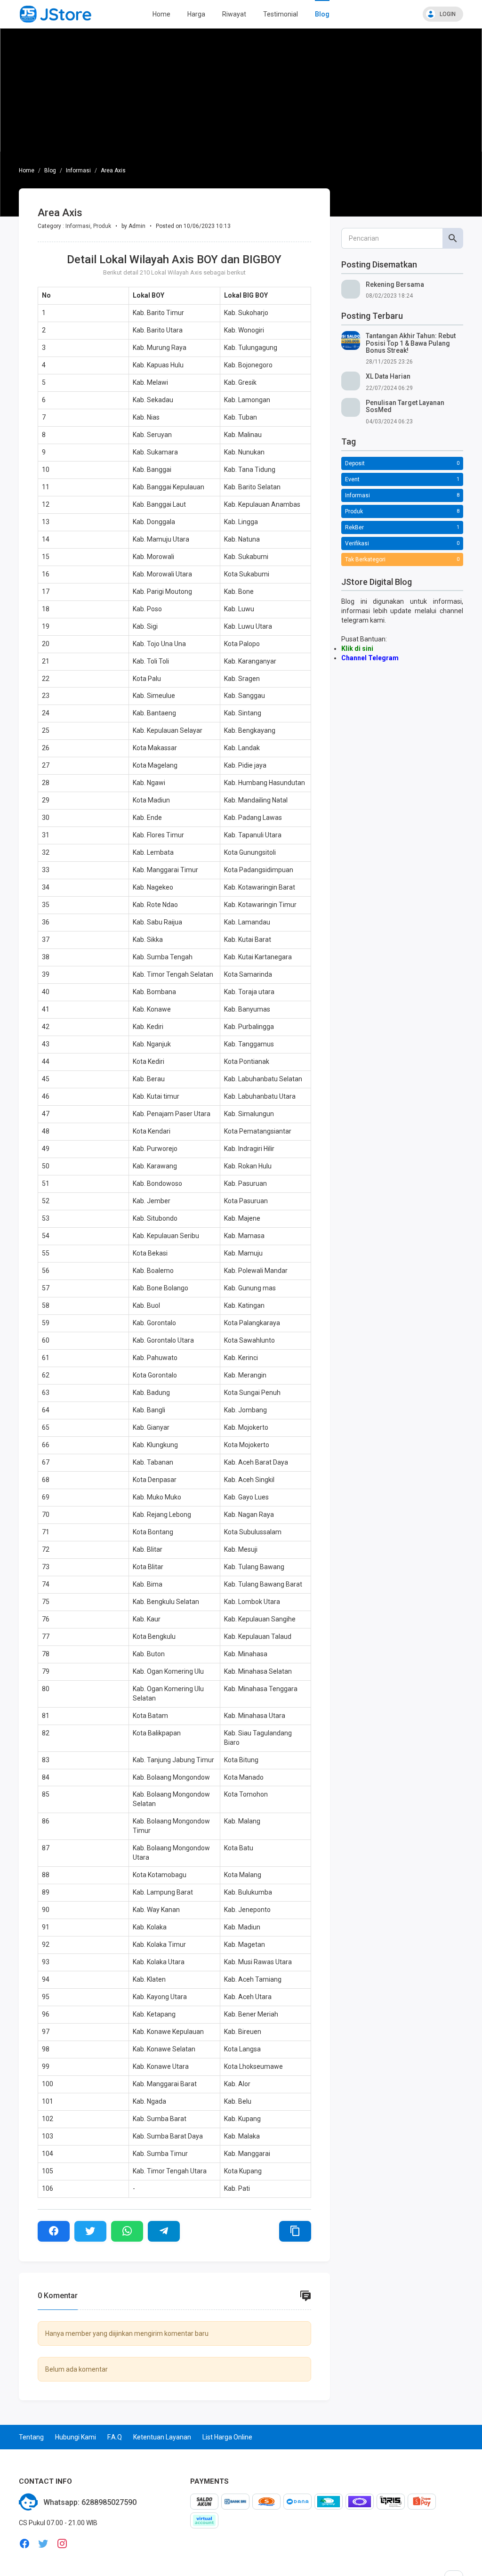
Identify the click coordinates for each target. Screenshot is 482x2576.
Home (161, 14)
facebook (24, 2544)
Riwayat (234, 14)
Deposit (355, 463)
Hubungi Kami (76, 2437)
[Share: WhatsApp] (127, 2231)
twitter (43, 2544)
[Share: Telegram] (164, 2231)
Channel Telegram (370, 658)
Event (352, 479)
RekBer (354, 527)
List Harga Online (227, 2437)
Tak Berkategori (365, 559)
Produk (102, 226)
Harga (196, 14)
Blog (322, 14)
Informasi (78, 170)
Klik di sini (357, 648)
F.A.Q (115, 2437)
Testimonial (281, 14)
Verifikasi (357, 543)
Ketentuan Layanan (162, 2437)
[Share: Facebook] (54, 2231)
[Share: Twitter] (90, 2231)
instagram (62, 2544)
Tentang (31, 2437)
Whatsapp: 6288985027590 (90, 2502)
